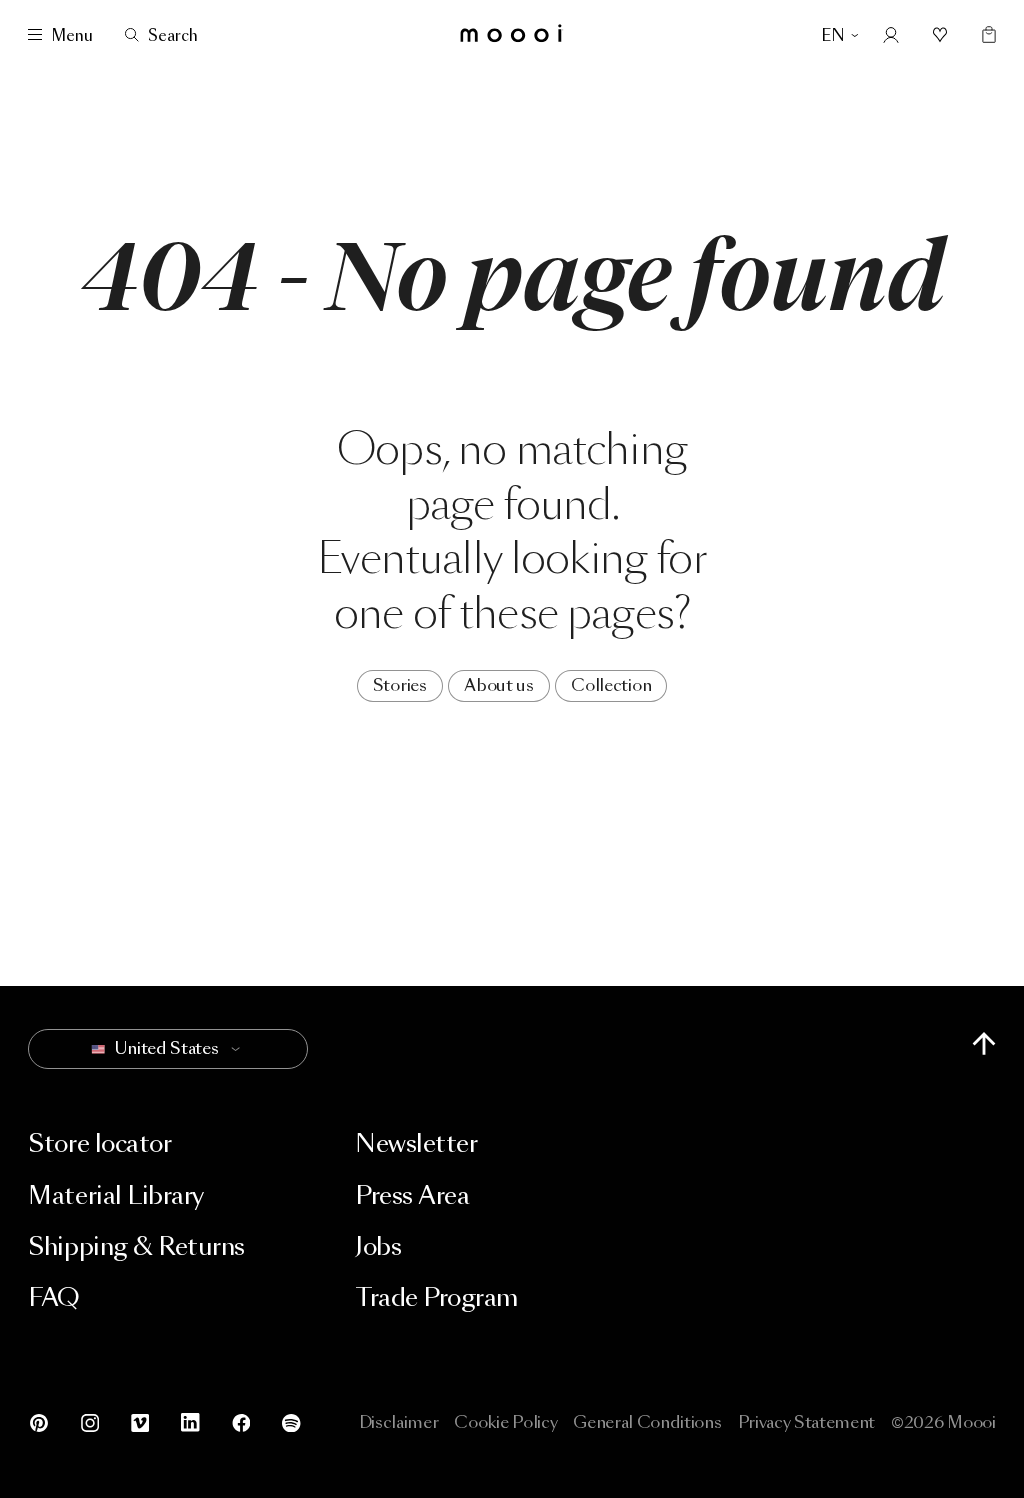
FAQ (54, 1297)
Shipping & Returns (136, 1246)
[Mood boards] (940, 35)
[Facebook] (241, 1423)
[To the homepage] (511, 35)
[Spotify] (284, 1423)
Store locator (99, 1143)
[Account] (891, 35)
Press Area (412, 1195)
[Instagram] (90, 1423)
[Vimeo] (140, 1423)
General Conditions (647, 1422)
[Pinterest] (46, 1423)
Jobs (378, 1246)
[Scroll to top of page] (984, 1043)
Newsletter (416, 1143)
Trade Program (436, 1297)
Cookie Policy (505, 1422)
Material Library (115, 1195)
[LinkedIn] (190, 1423)
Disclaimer (399, 1422)
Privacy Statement (807, 1422)
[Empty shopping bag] (984, 35)
